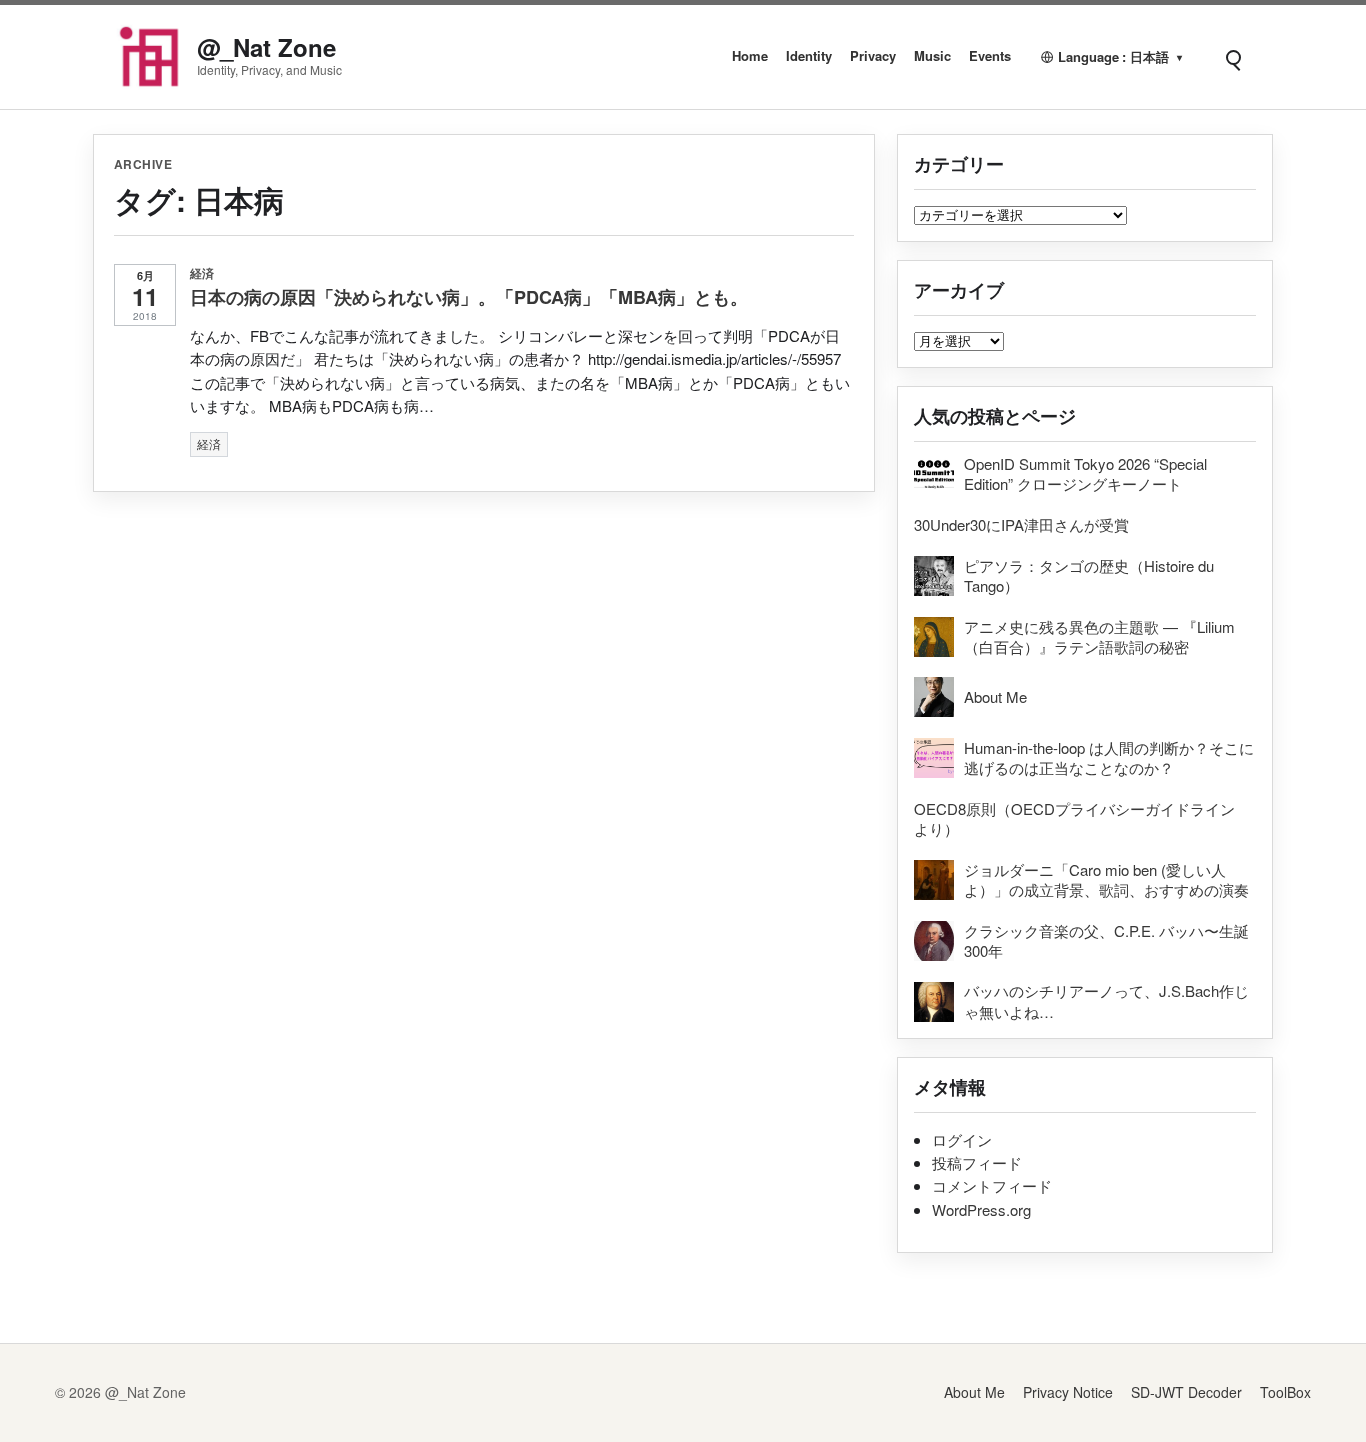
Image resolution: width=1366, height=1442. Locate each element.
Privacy (873, 55)
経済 (202, 273)
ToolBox (1285, 1392)
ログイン (962, 1139)
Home (750, 55)
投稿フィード (977, 1162)
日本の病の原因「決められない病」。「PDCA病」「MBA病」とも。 (469, 297)
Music (932, 55)
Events (990, 55)
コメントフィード (992, 1185)
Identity (809, 55)
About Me (974, 1392)
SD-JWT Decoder (1186, 1392)
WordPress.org (981, 1209)
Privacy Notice (1068, 1392)
